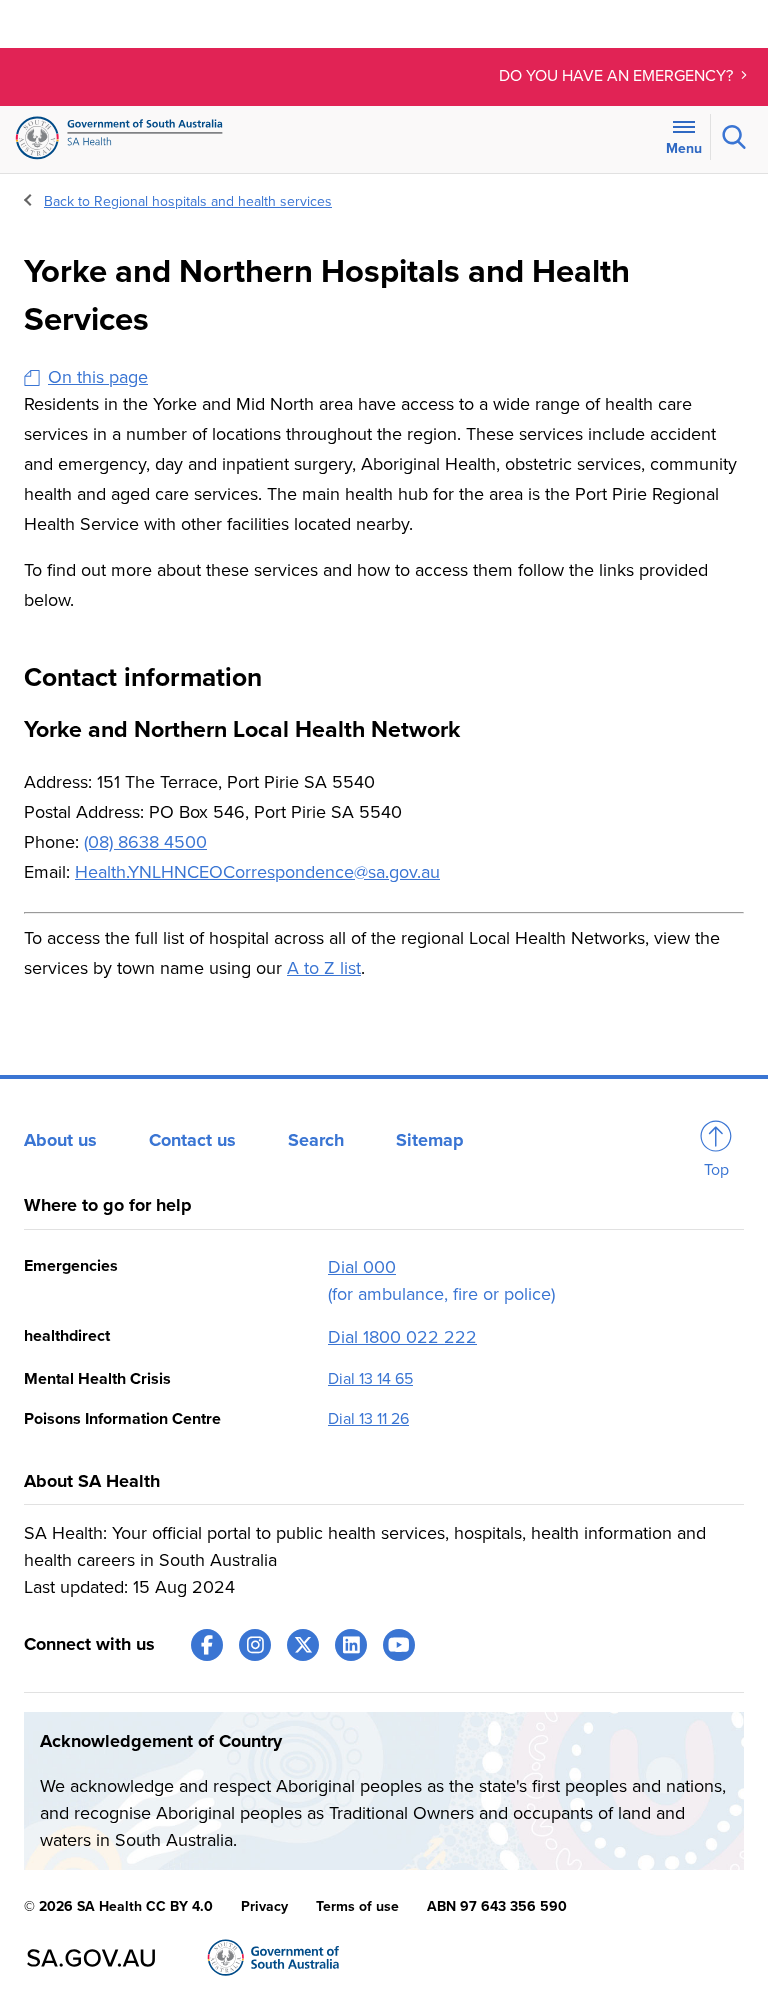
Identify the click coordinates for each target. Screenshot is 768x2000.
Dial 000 (362, 1267)
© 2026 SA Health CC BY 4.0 (118, 1906)
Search (316, 1140)
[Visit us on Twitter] (303, 1645)
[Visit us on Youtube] (399, 1645)
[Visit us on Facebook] (207, 1645)
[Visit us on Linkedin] (351, 1645)
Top (716, 1170)
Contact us (192, 1140)
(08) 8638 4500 (145, 842)
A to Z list (324, 968)
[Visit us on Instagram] (255, 1645)
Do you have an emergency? (618, 76)
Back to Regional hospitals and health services (188, 201)
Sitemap (430, 1140)
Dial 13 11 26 (368, 1419)
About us (60, 1140)
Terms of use (357, 1906)
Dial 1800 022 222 (402, 1337)
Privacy (264, 1906)
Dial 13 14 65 (370, 1379)
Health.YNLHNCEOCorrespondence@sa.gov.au (257, 872)
